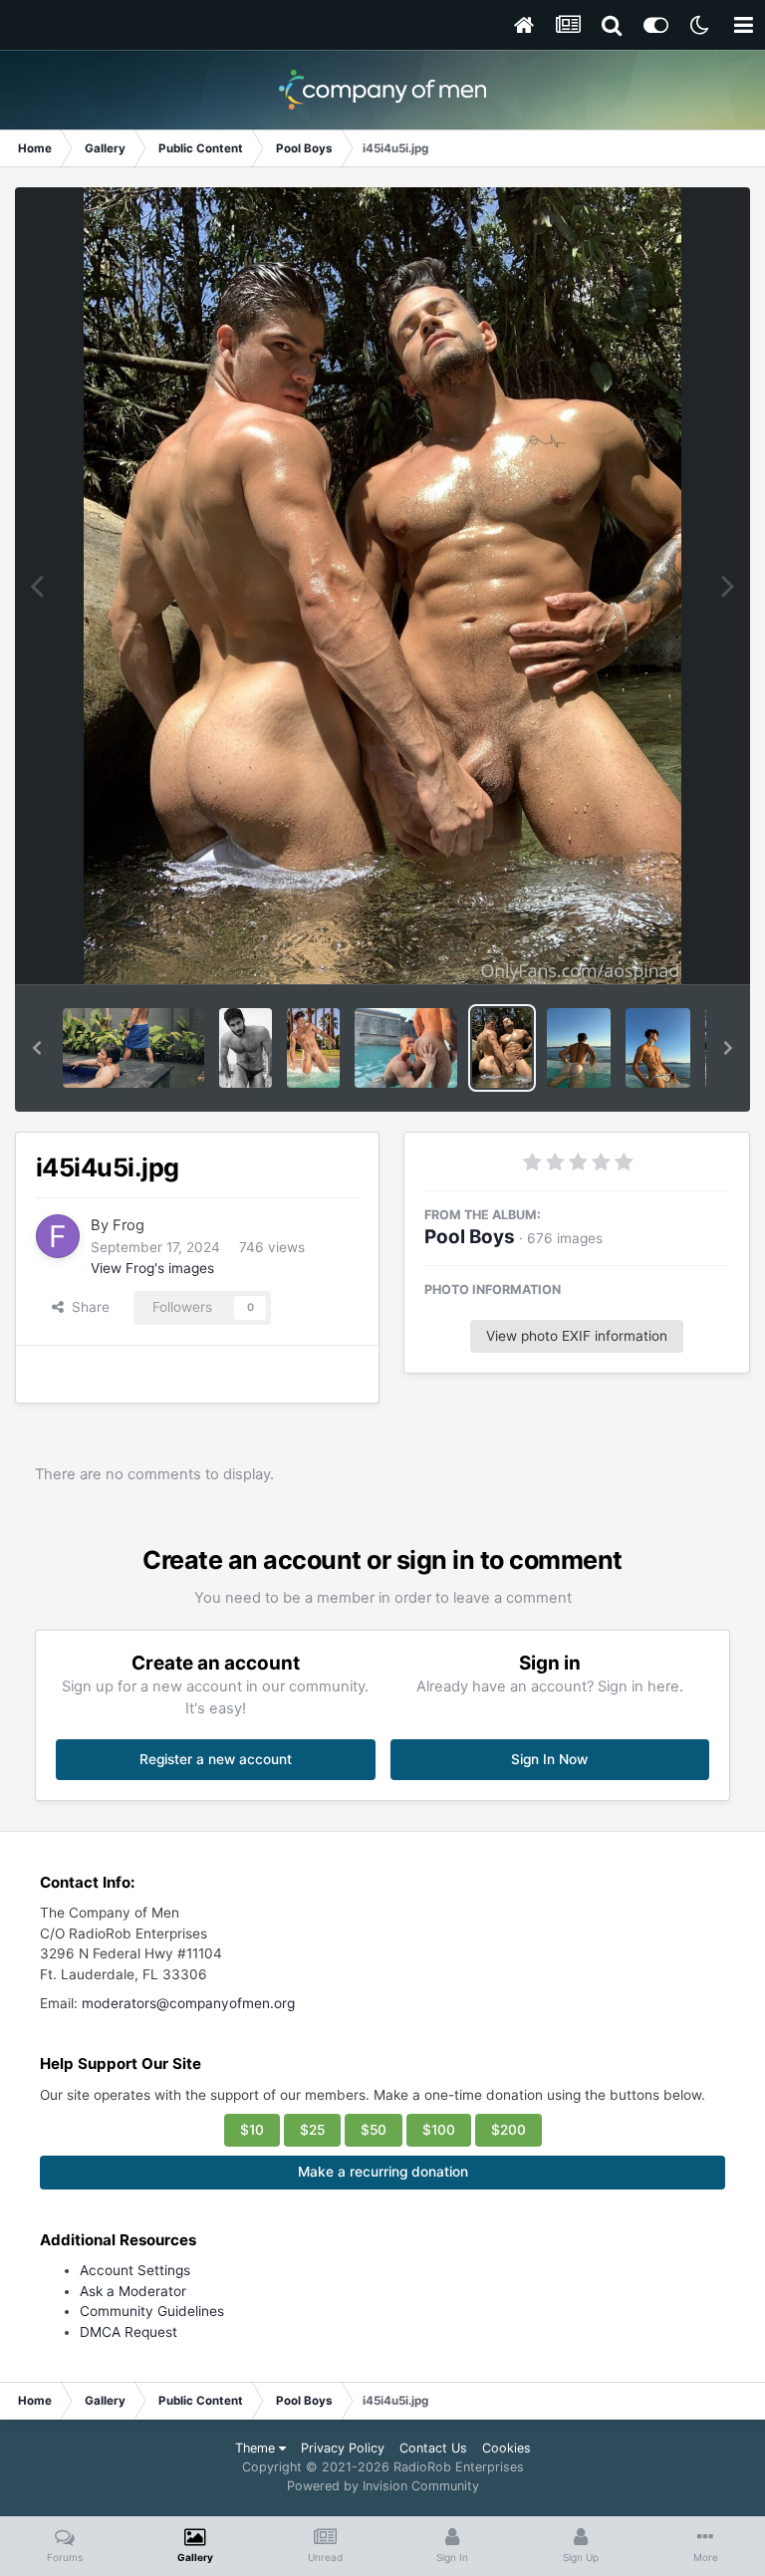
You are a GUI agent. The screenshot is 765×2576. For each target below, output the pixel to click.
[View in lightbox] (382, 586)
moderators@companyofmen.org (188, 2003)
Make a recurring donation (383, 2172)
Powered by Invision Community (383, 2486)
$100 (439, 2130)
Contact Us (433, 2448)
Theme (257, 2448)
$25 (312, 2130)
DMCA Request (128, 2332)
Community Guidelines (152, 2311)
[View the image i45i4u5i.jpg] (502, 1048)
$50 (374, 2130)
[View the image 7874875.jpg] (313, 1048)
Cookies (507, 2448)
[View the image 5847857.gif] (133, 1048)
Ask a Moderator (133, 2291)
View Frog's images (152, 1268)
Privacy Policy (343, 2448)
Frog (128, 1225)
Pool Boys (470, 1237)
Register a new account (216, 1759)
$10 (252, 2130)
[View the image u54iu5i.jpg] (406, 1048)
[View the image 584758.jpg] (246, 1048)
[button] (37, 1048)
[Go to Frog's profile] (58, 1236)
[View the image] (579, 1048)
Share (87, 1307)
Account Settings (135, 2270)
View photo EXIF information (577, 1336)
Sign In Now (549, 1759)
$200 (509, 2130)
